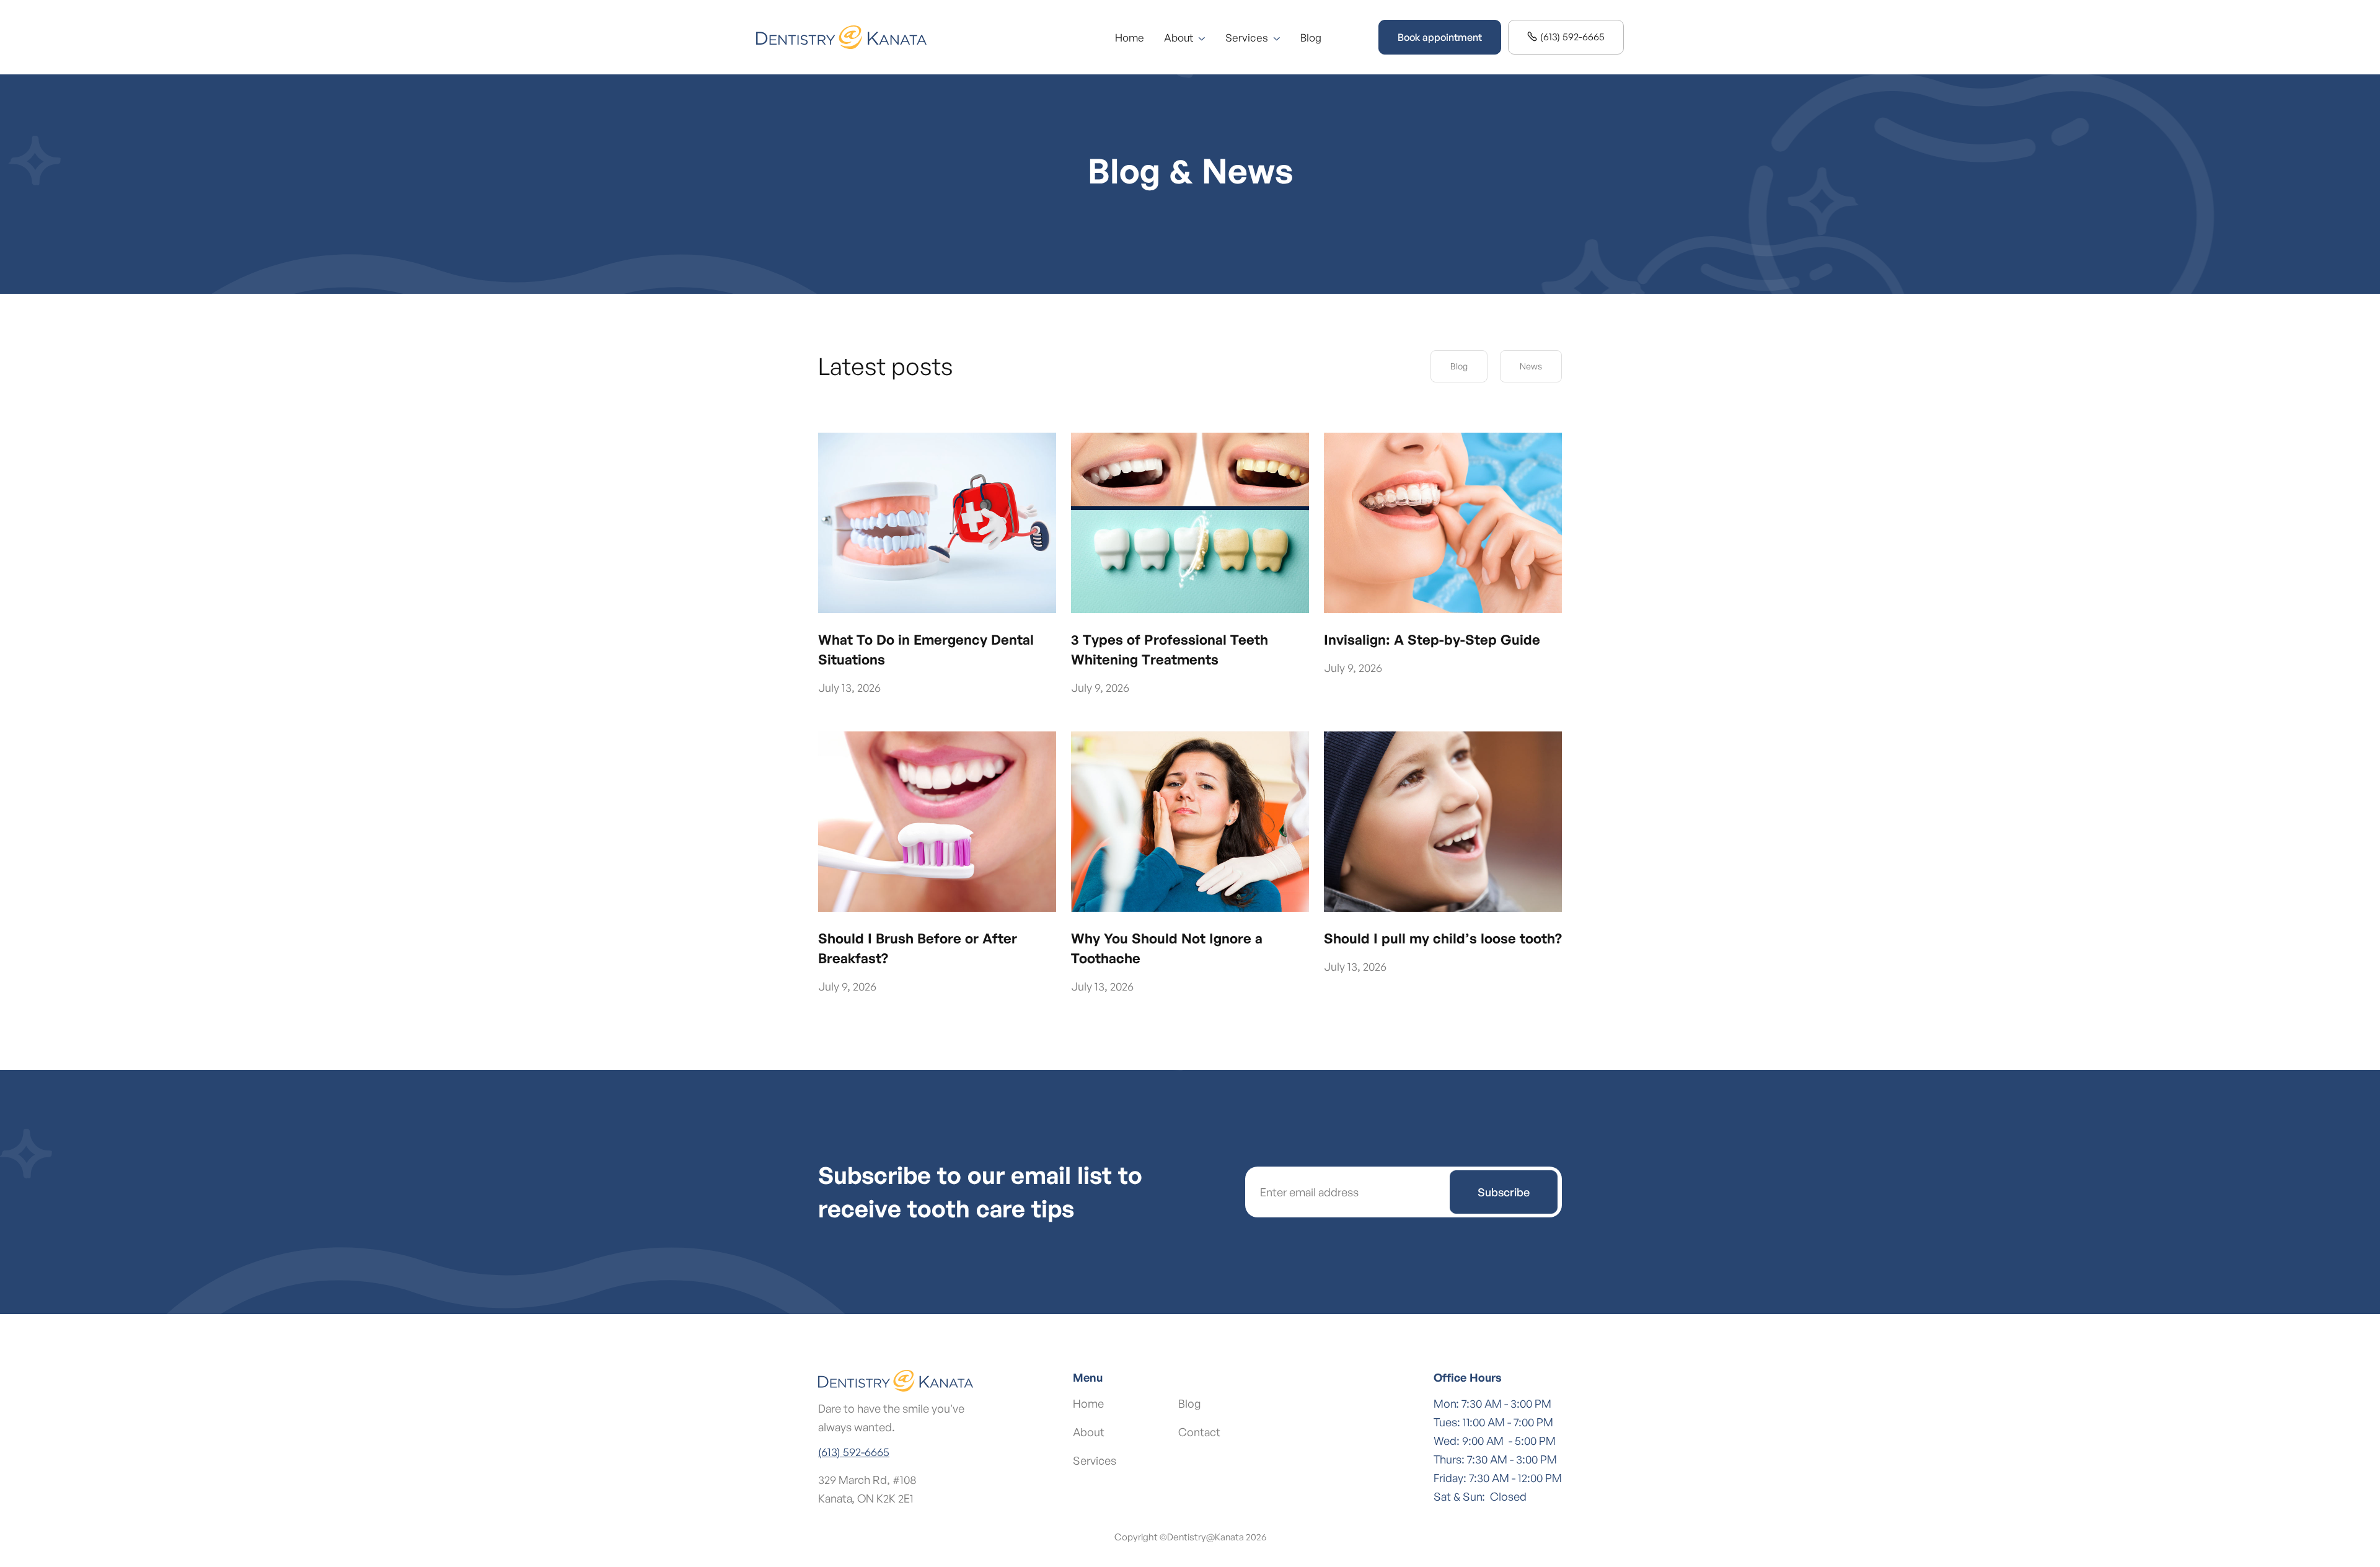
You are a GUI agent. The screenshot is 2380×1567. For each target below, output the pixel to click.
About (1089, 1432)
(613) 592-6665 (1566, 37)
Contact (1199, 1432)
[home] (841, 37)
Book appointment (1440, 37)
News (1531, 366)
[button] (1185, 38)
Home (1130, 38)
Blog (1311, 38)
